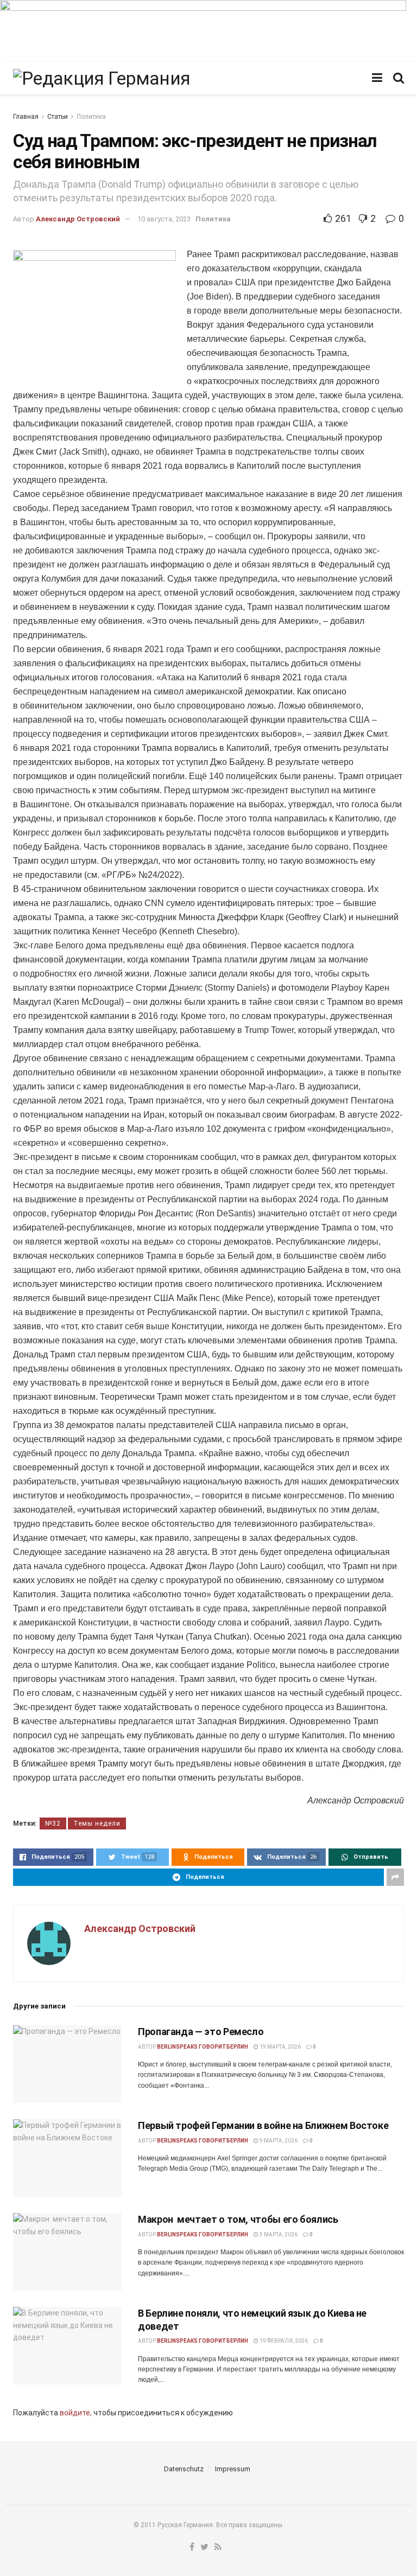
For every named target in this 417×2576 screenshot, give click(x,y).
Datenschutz (184, 2469)
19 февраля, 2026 (283, 2341)
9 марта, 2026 (278, 2141)
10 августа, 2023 (164, 219)
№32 (53, 1823)
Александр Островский (78, 219)
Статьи (58, 117)
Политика (91, 117)
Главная (26, 117)
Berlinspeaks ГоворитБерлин (203, 2047)
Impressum (233, 2469)
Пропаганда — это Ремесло (201, 2032)
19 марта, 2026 (280, 2047)
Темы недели (97, 1823)
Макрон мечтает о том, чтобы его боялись (238, 2219)
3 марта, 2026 (278, 2234)
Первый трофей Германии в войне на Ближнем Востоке (263, 2125)
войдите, (76, 2413)
